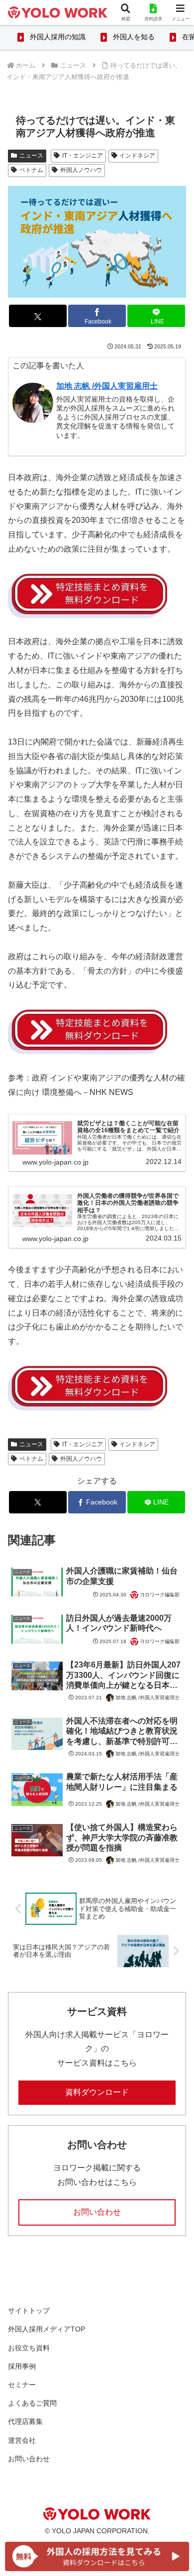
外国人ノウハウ (81, 170)
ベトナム (31, 170)
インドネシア (137, 156)
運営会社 (22, 2440)
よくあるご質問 (32, 2403)
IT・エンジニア (83, 156)
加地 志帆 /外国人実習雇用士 (107, 386)
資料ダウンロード (97, 2092)
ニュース (31, 156)
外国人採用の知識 (58, 37)
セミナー (22, 2385)
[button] (174, 1719)
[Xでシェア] (38, 316)
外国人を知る (134, 37)
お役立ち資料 (29, 2348)
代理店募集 (25, 2421)
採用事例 (22, 2366)
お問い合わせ (97, 2212)
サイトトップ (29, 2311)
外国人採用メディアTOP (47, 2329)
